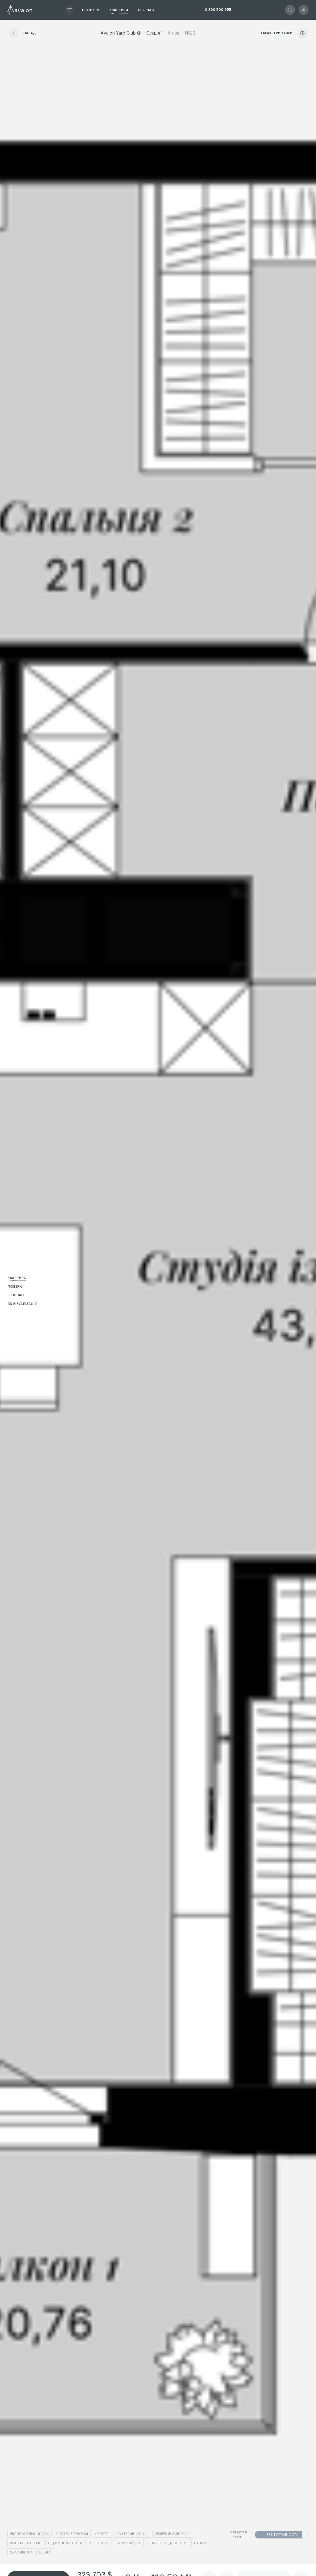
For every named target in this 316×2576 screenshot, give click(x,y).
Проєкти (91, 10)
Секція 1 (155, 33)
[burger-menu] (70, 10)
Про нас (146, 10)
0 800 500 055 (218, 10)
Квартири (119, 10)
